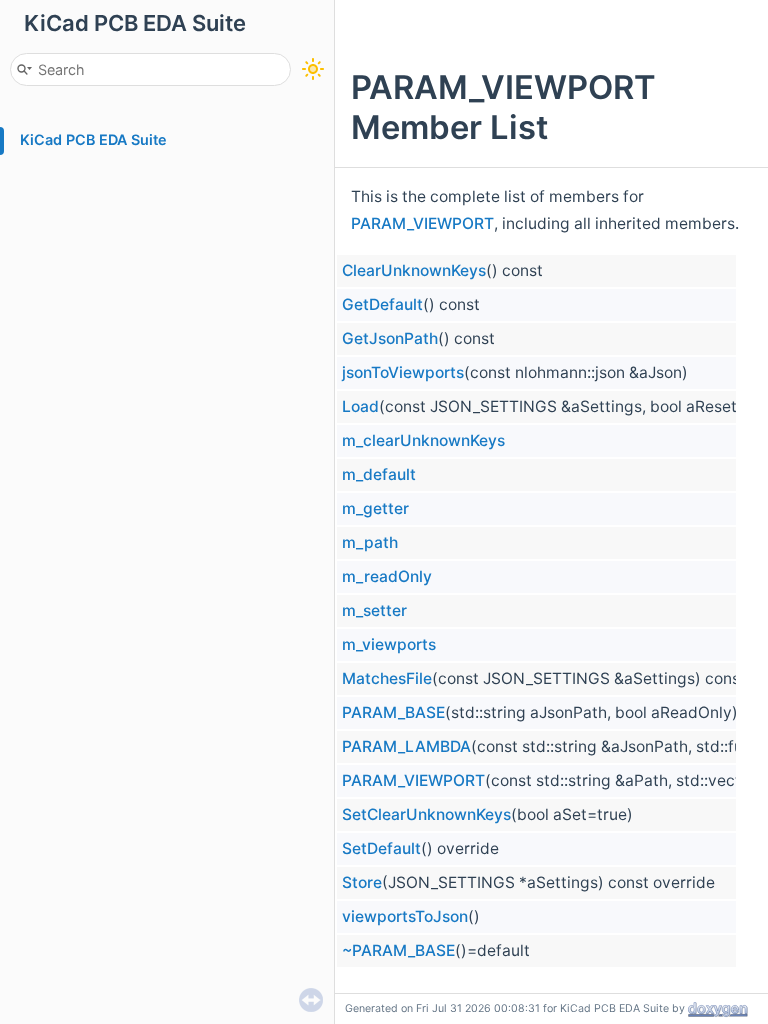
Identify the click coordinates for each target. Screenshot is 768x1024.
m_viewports (389, 644)
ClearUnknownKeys (414, 270)
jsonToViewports (403, 372)
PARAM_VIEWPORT (422, 223)
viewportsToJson (405, 916)
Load (360, 406)
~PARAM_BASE (398, 950)
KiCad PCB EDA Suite (93, 139)
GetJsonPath (390, 338)
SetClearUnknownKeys (426, 814)
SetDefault (381, 848)
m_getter (375, 508)
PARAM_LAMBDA (406, 746)
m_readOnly (387, 576)
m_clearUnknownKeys (423, 440)
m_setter (374, 610)
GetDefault (382, 304)
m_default (379, 474)
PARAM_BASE (393, 712)
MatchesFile (387, 678)
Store (362, 882)
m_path (370, 542)
